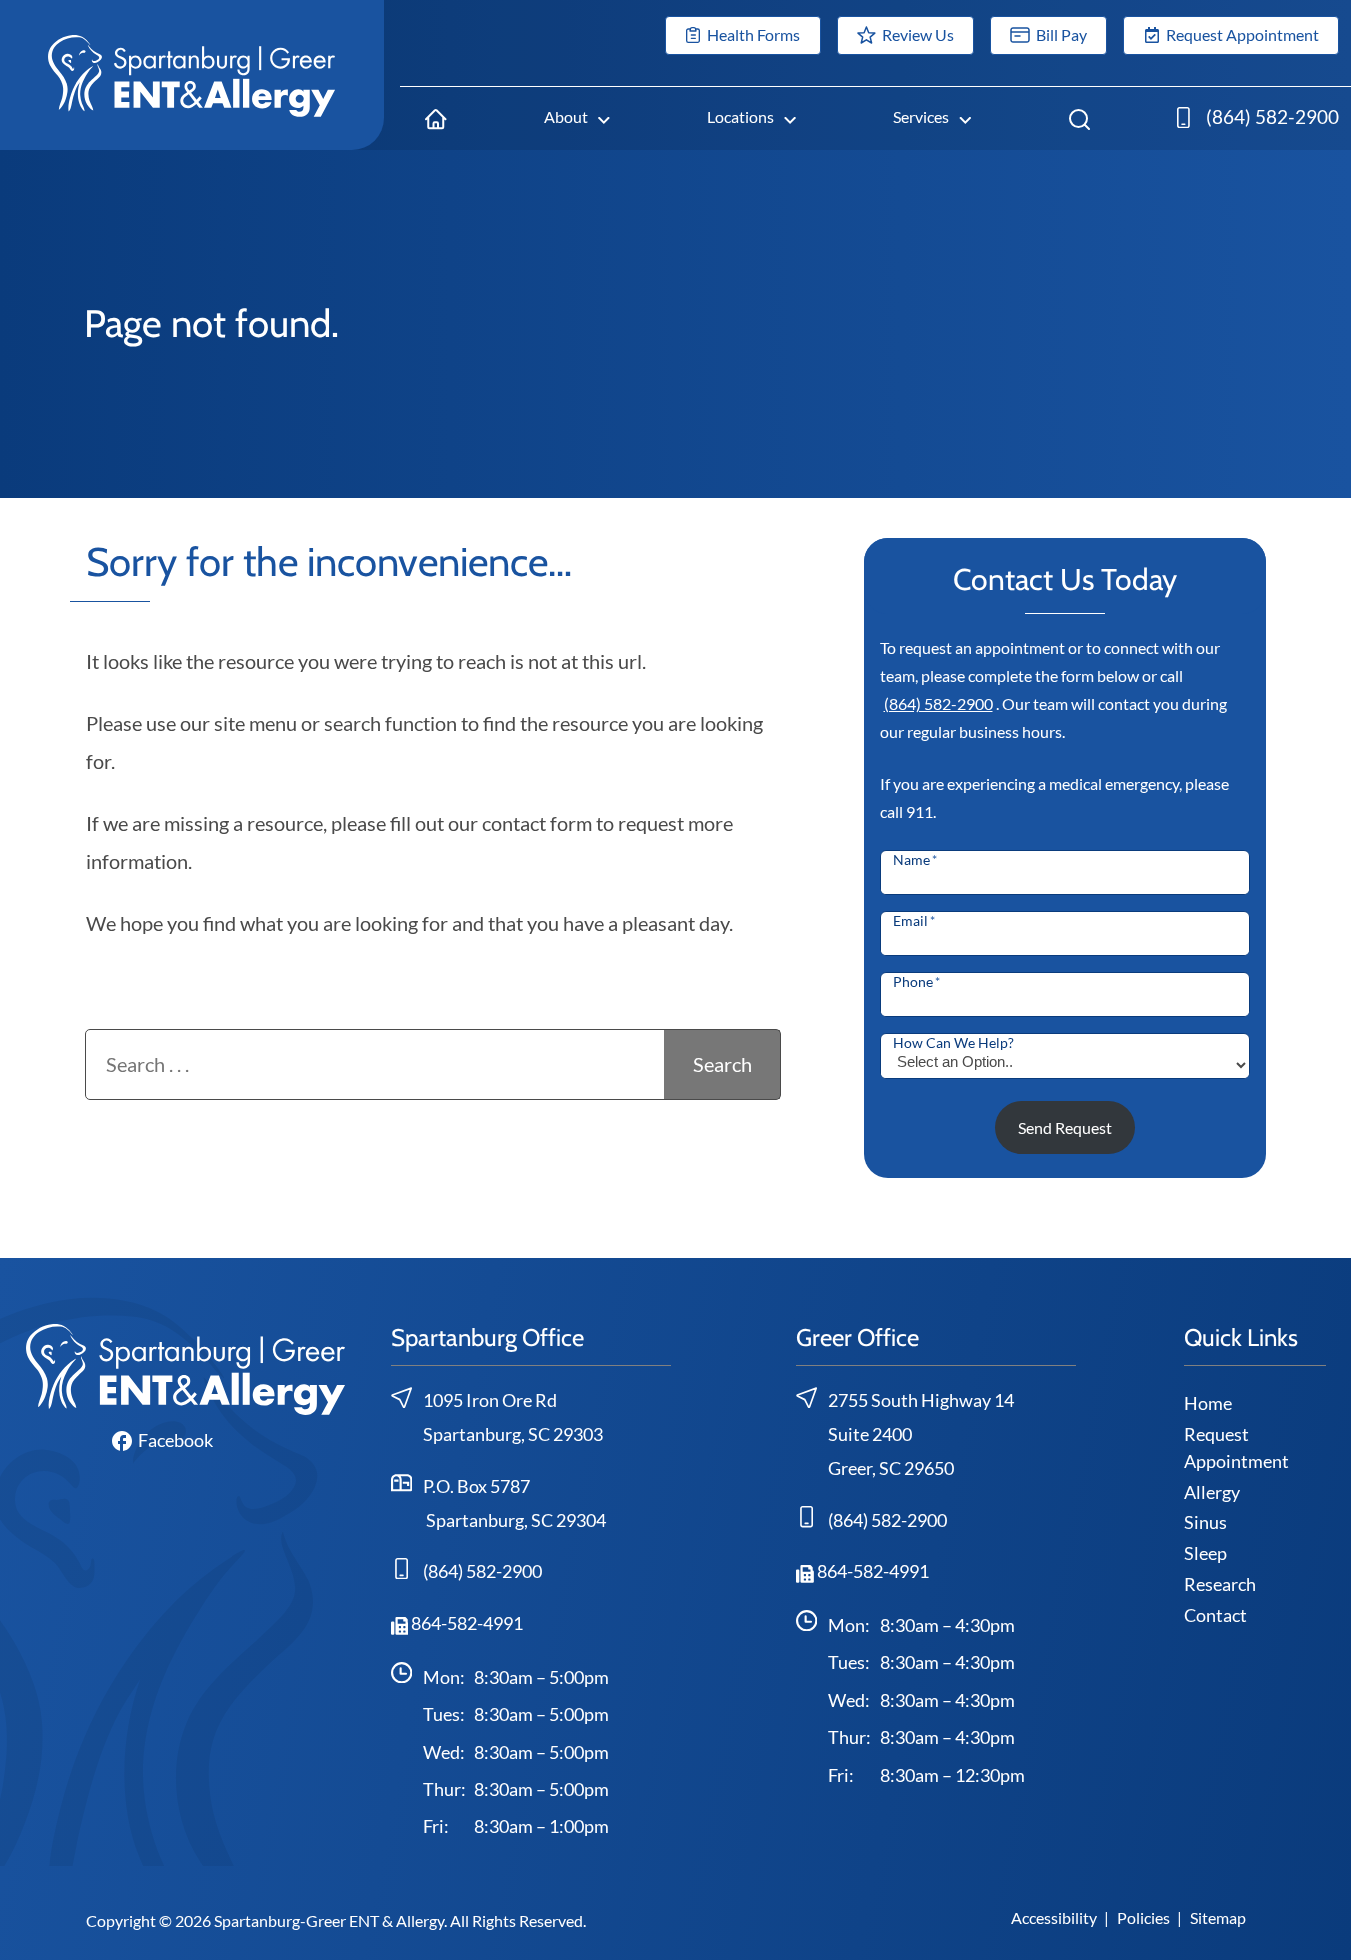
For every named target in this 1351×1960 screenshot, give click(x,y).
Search (722, 1064)
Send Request (1065, 1127)
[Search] (1079, 118)
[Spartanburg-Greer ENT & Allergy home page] (192, 73)
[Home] (435, 118)
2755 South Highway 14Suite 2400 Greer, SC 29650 (921, 1434)
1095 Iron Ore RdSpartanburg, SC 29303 (513, 1417)
